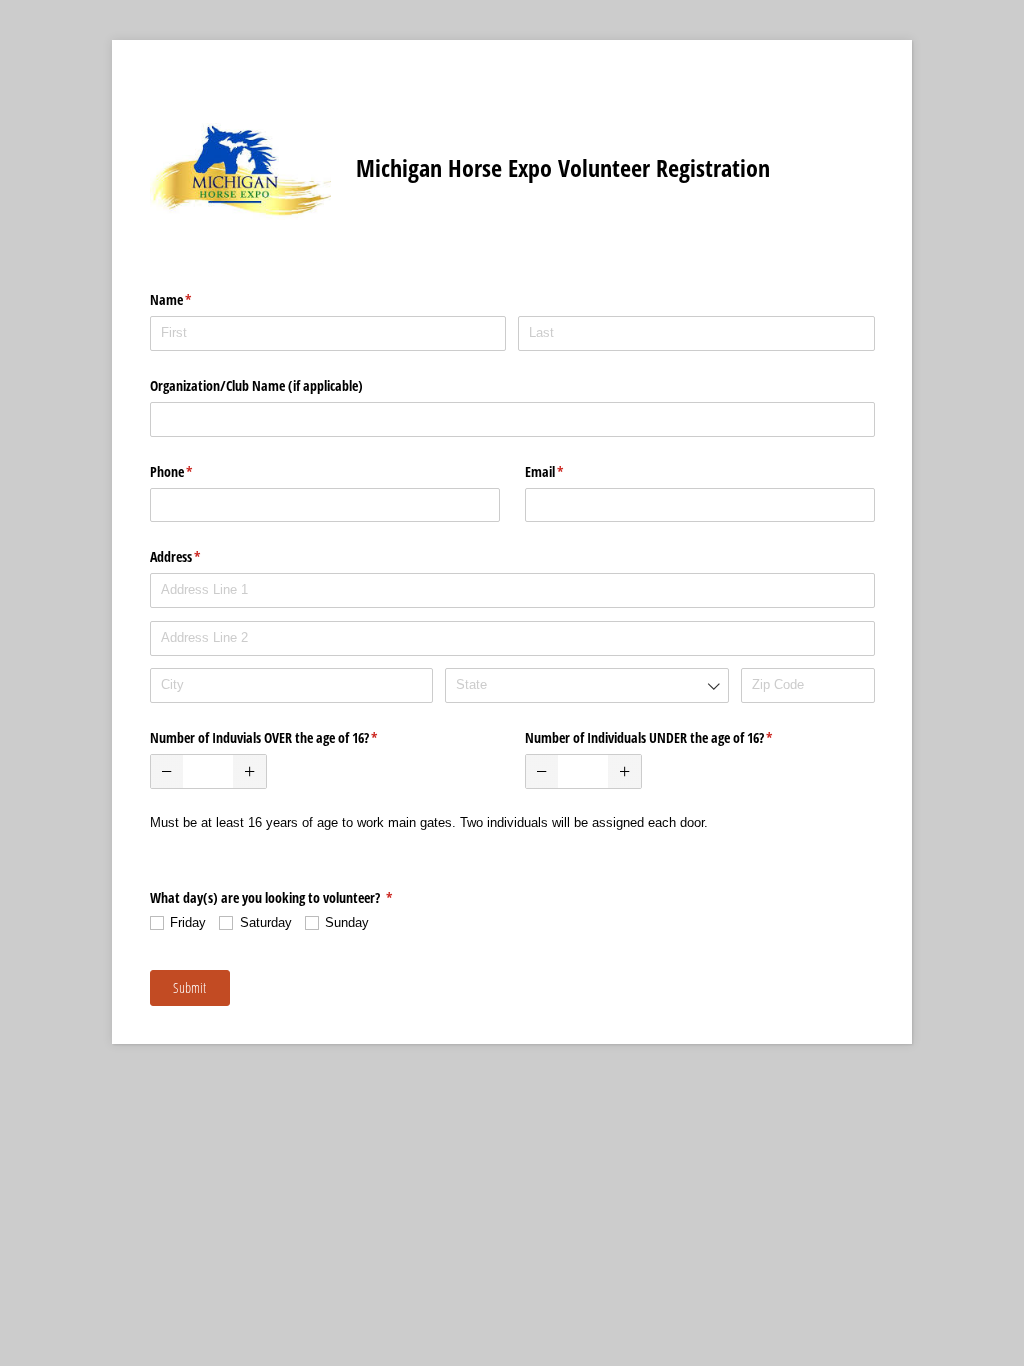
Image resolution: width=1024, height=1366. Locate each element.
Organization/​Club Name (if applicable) (256, 385)
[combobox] (586, 685)
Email (568, 471)
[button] (167, 771)
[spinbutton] (208, 771)
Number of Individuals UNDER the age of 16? (672, 737)
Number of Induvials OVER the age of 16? (287, 737)
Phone (195, 471)
